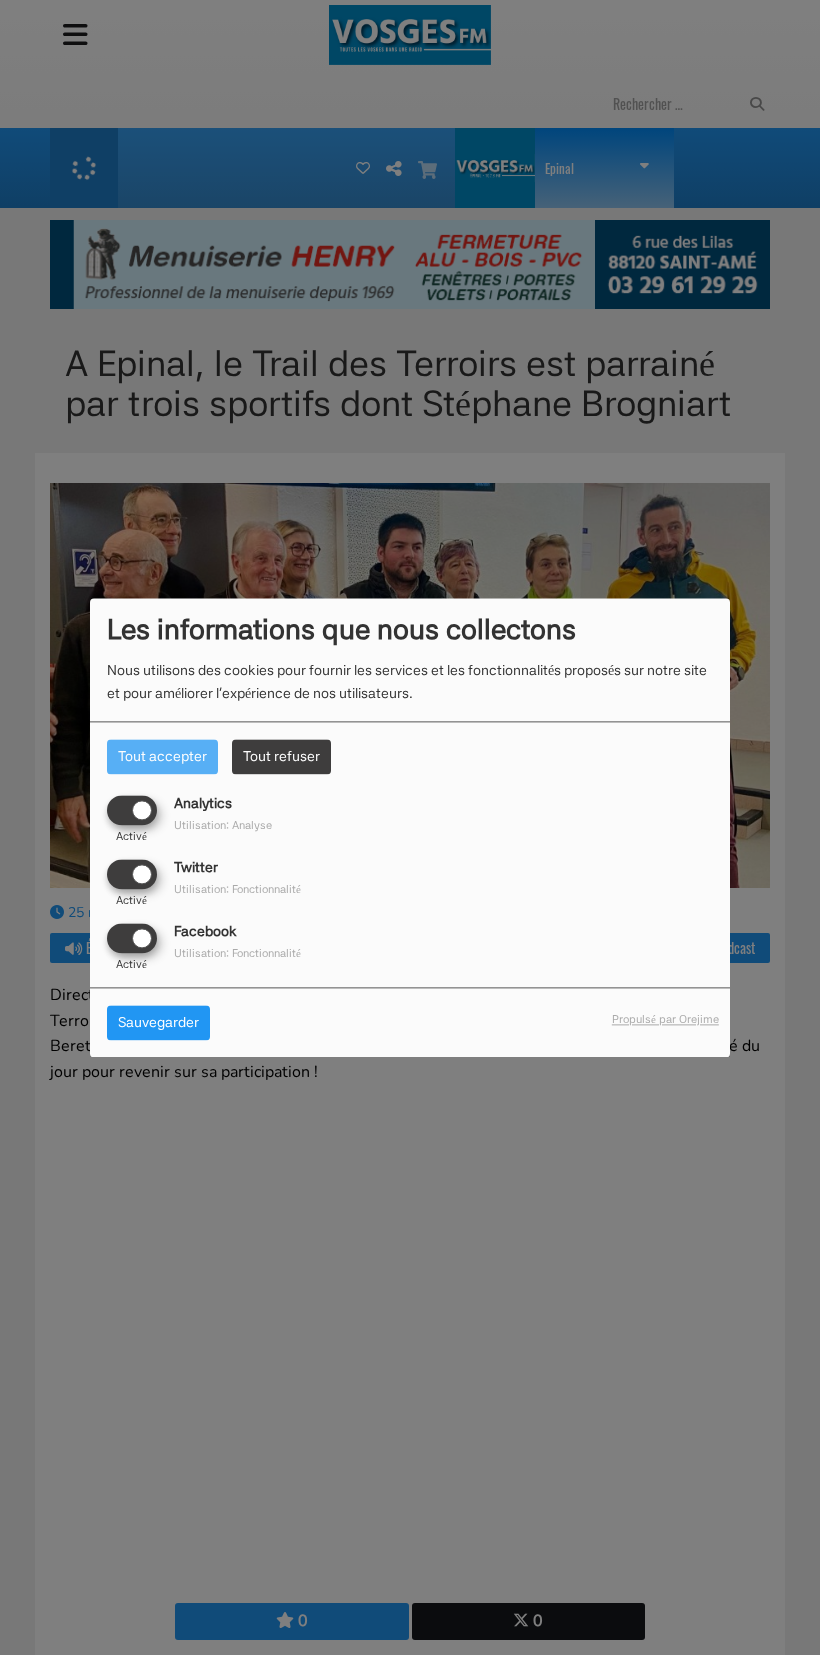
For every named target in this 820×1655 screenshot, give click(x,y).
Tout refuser (281, 756)
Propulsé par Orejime (665, 1019)
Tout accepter (162, 756)
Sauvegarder (158, 1022)
